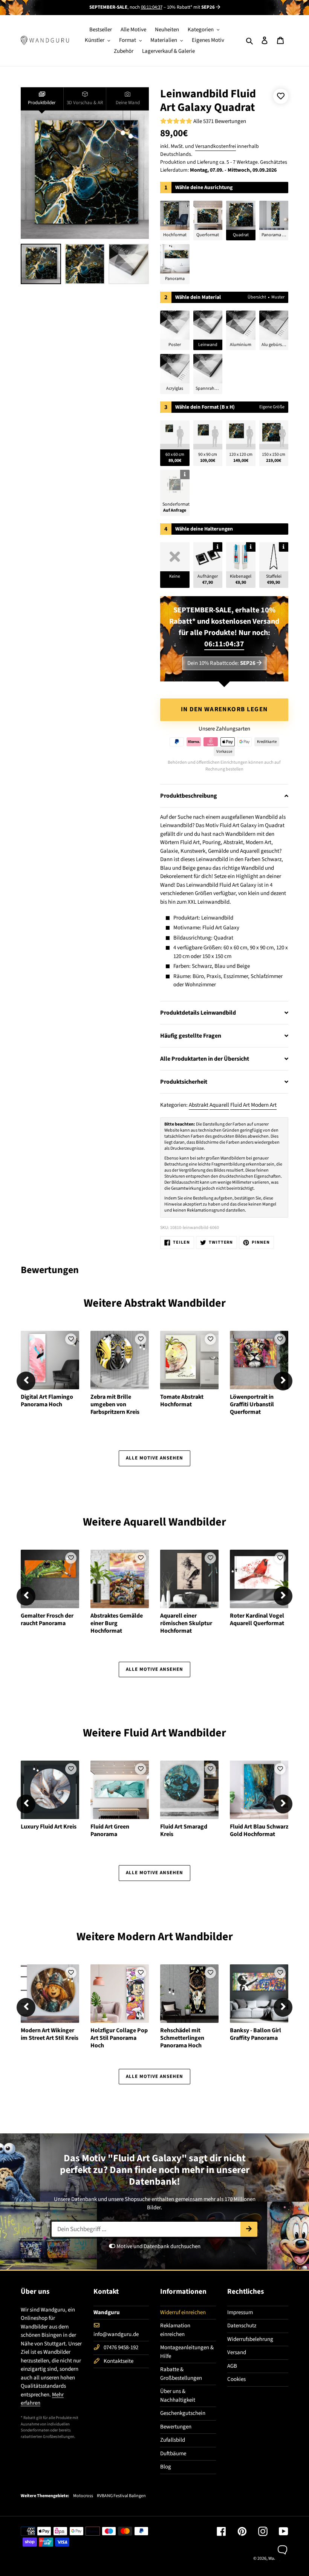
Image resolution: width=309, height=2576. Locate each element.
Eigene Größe (272, 407)
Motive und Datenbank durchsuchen (158, 2246)
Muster (278, 297)
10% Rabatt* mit (191, 7)
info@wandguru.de (116, 2334)
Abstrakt (199, 1105)
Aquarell (219, 1105)
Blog (166, 2467)
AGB (232, 2366)
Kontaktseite (119, 2361)
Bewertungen (176, 2427)
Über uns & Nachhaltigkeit (178, 2396)
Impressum (240, 2312)
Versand (237, 2352)
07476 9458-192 (121, 2348)
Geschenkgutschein (183, 2413)
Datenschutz (242, 2326)
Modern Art (264, 1105)
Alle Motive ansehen (155, 1458)
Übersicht (257, 297)
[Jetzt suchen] (249, 2229)
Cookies (236, 2379)
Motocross (83, 2496)
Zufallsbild (173, 2440)
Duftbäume (173, 2454)
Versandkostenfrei (216, 146)
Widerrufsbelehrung (250, 2339)
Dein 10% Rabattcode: (221, 663)
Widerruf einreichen (183, 2312)
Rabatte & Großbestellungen (181, 2374)
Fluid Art (240, 1105)
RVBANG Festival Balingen (121, 2496)
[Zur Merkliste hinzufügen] (281, 96)
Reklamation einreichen (175, 2330)
